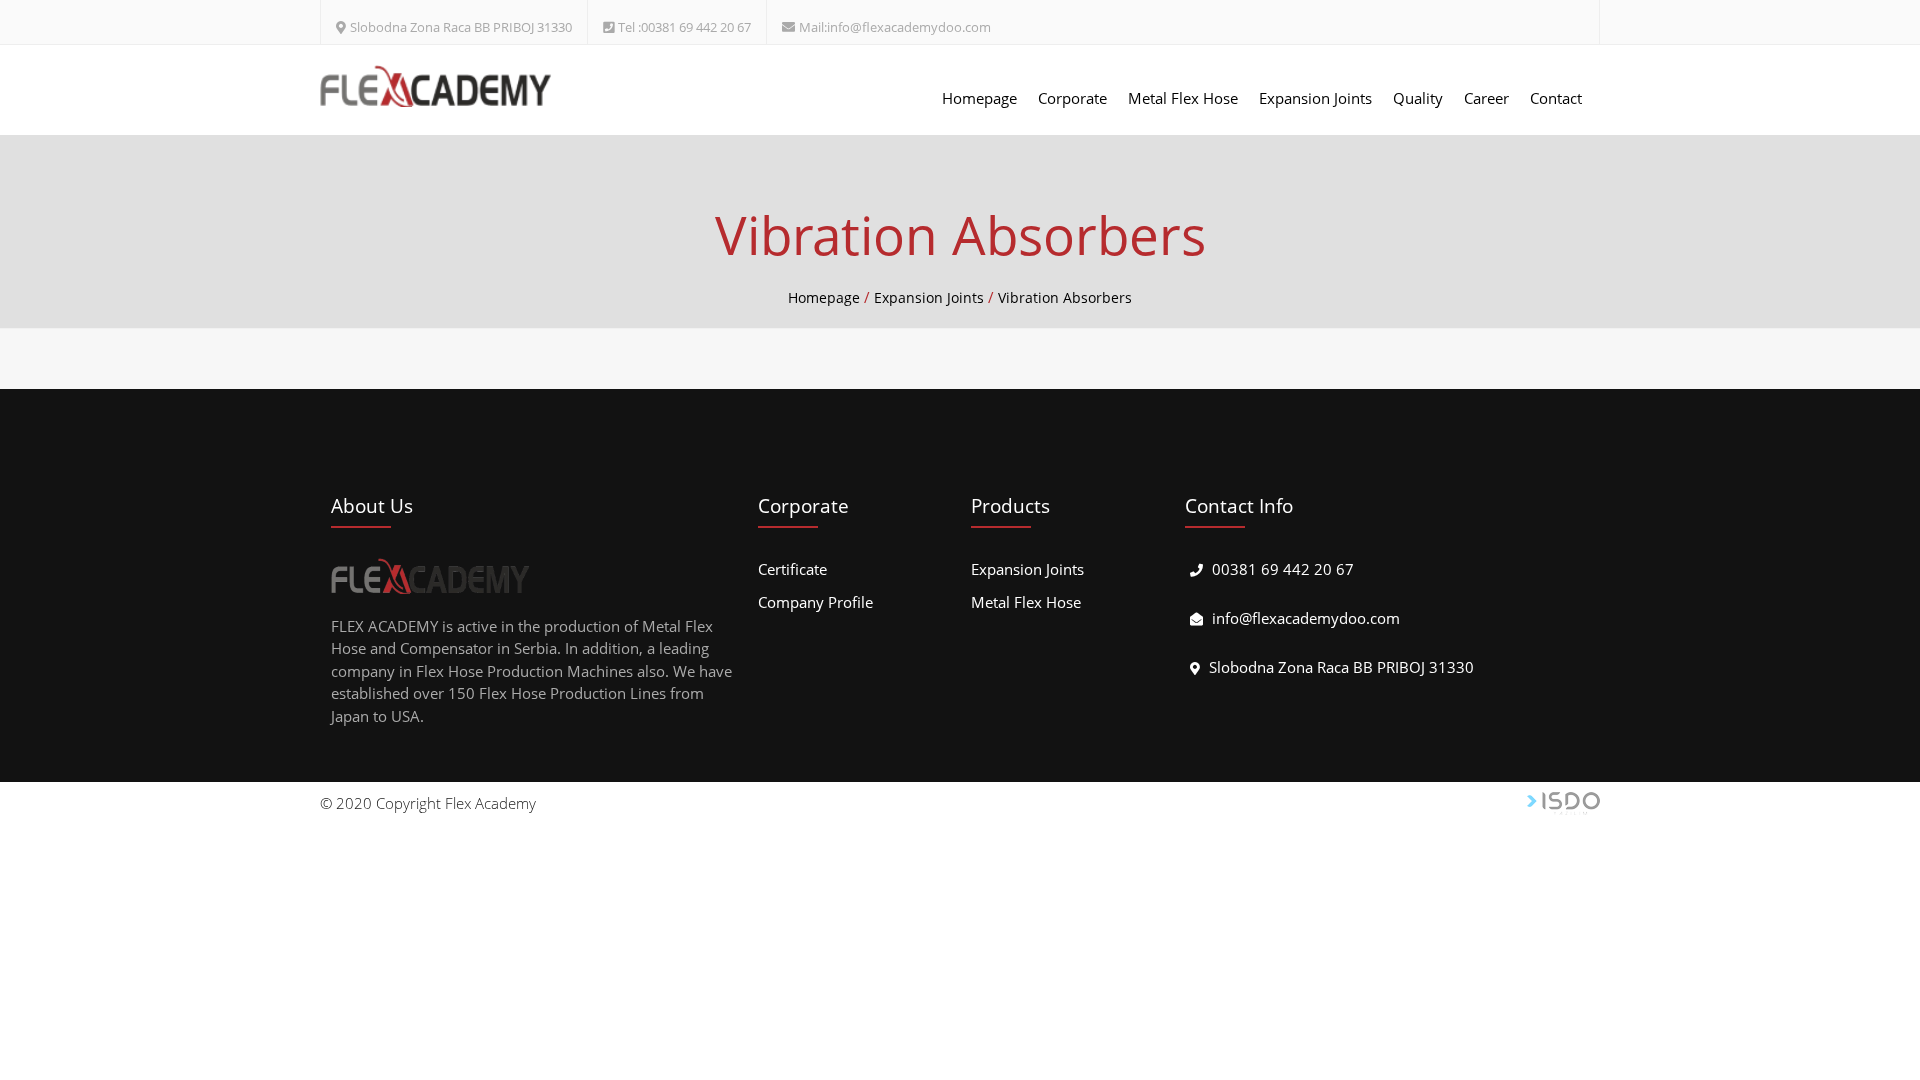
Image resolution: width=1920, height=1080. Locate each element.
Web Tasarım (1563, 803)
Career (1486, 98)
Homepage (979, 98)
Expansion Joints (1315, 98)
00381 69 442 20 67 (1283, 569)
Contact (1556, 98)
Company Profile (815, 602)
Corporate (1072, 98)
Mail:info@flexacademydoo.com (895, 27)
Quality (1418, 98)
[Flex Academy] (436, 86)
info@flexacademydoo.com (1306, 618)
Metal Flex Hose (1183, 98)
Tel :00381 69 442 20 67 (684, 27)
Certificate (792, 569)
